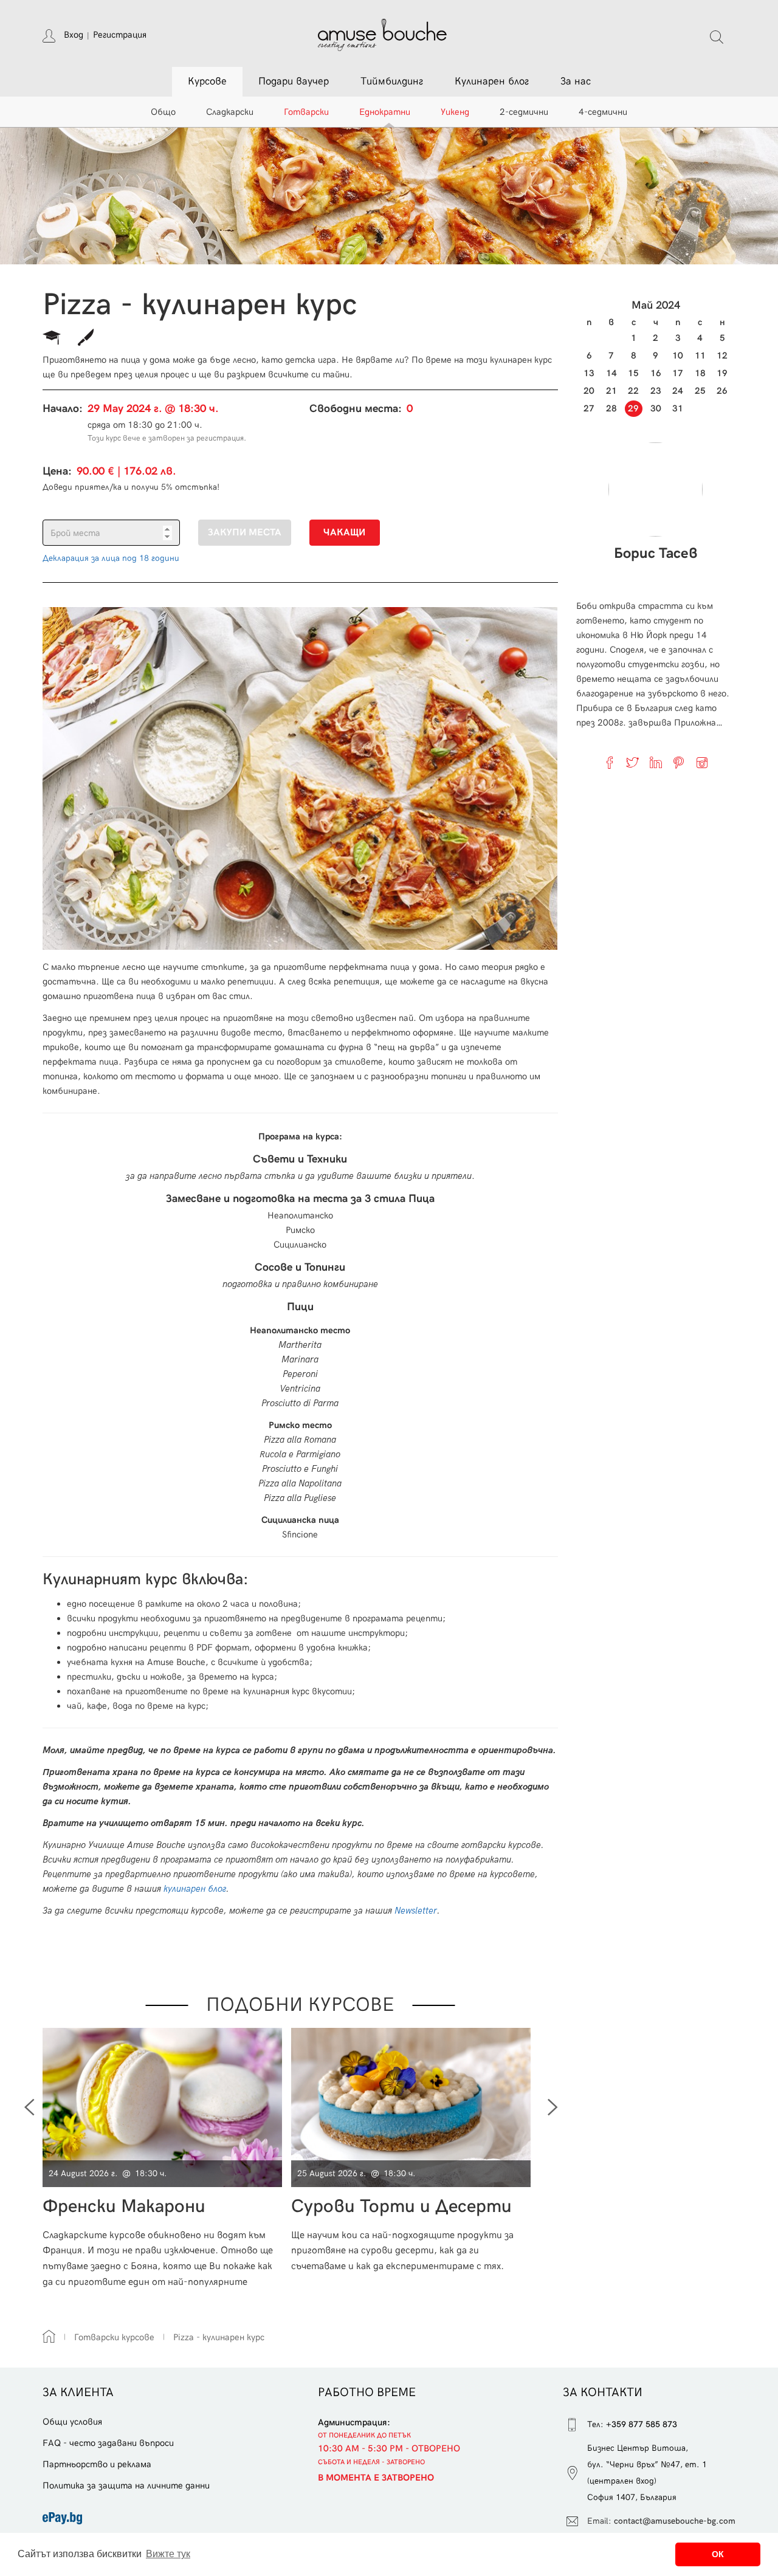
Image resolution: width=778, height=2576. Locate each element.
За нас (576, 81)
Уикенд (455, 112)
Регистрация (120, 35)
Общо (163, 112)
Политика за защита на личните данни (126, 2485)
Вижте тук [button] (168, 2554)
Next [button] (553, 2107)
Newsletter (416, 1911)
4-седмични (603, 112)
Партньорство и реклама (97, 2464)
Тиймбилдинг (392, 81)
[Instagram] (702, 763)
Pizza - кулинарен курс (219, 2337)
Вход (74, 35)
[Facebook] (610, 763)
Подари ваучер (294, 81)
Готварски (306, 112)
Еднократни (385, 112)
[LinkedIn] (656, 763)
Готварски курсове (114, 2337)
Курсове (207, 81)
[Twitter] (633, 763)
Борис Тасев (656, 554)
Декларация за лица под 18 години (111, 558)
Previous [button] (29, 2107)
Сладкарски (230, 112)
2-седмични (524, 112)
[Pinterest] (679, 763)
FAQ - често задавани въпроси (108, 2443)
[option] (167, 2158)
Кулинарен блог (492, 81)
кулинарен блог (195, 1889)
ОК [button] (718, 2554)
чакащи (344, 533)
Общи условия (72, 2422)
